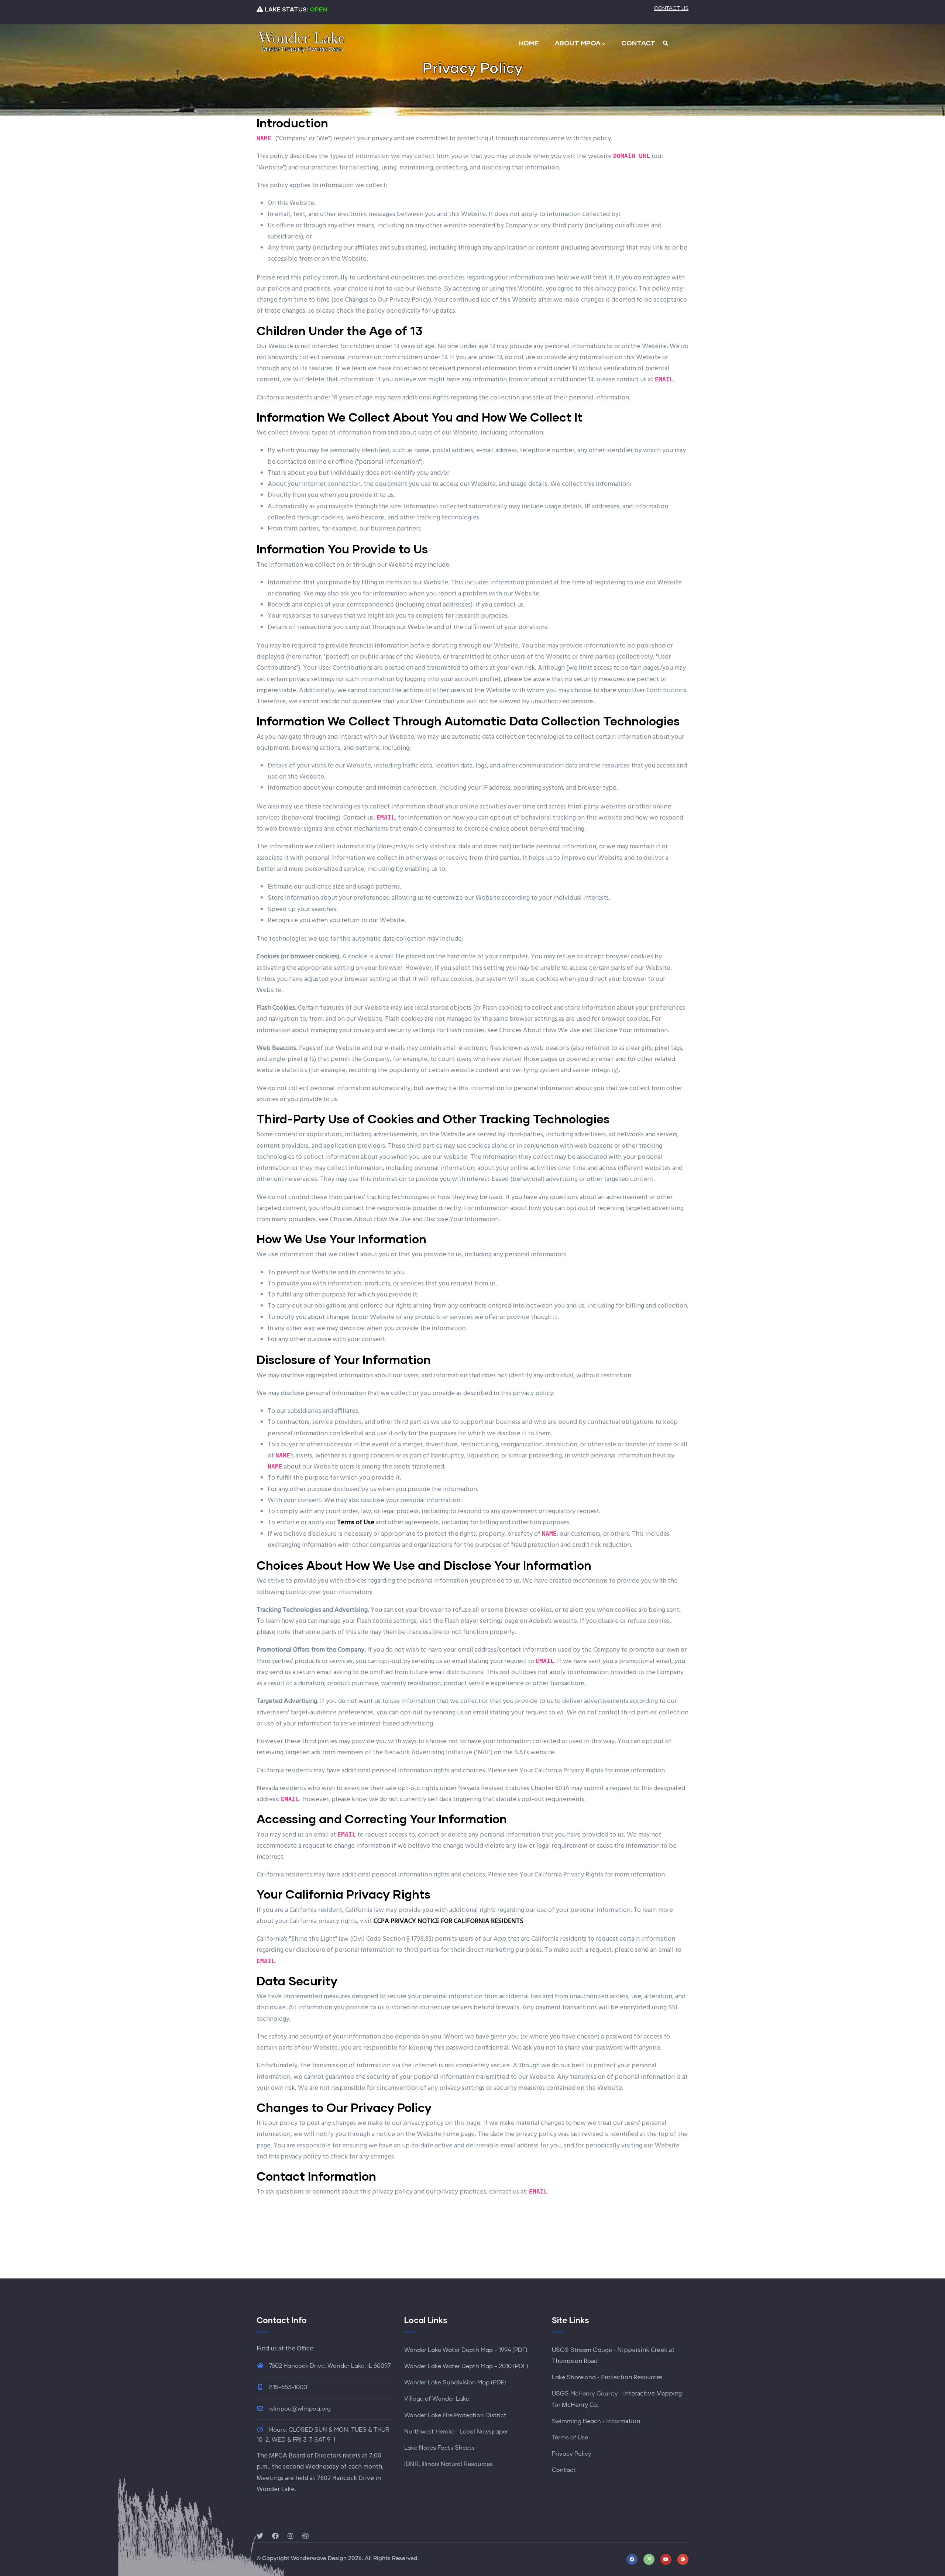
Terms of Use (570, 2438)
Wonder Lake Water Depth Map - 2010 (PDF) (466, 2366)
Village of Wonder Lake (437, 2399)
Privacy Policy (572, 2454)
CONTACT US (671, 8)
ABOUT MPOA (578, 43)
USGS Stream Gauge (582, 2350)
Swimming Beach (576, 2421)
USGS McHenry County (585, 2394)
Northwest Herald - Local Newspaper (456, 2432)
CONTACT (638, 43)
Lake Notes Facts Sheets (439, 2448)
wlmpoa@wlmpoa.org (299, 2409)
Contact (564, 2470)
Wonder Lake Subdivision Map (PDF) (455, 2383)
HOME (529, 43)
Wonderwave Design (319, 2558)
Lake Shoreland (574, 2377)
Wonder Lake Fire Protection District (455, 2415)
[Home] (301, 41)
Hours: (278, 2430)
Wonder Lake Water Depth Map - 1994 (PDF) (466, 2350)
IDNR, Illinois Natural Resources (449, 2464)
